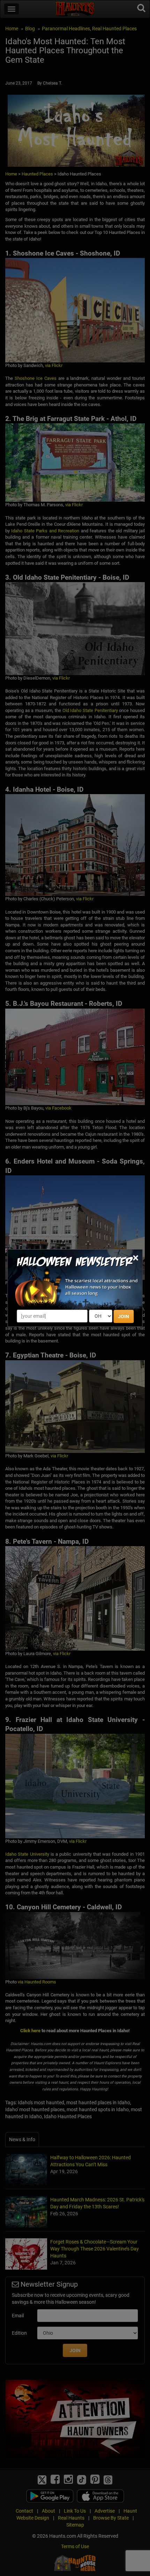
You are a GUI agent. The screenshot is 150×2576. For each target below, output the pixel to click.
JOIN (123, 1316)
